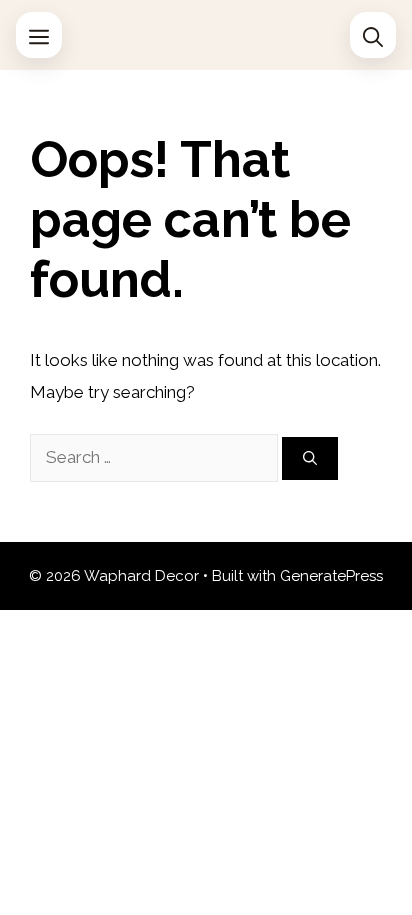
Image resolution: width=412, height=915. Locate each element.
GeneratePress (331, 576)
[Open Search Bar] (373, 35)
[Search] (310, 458)
